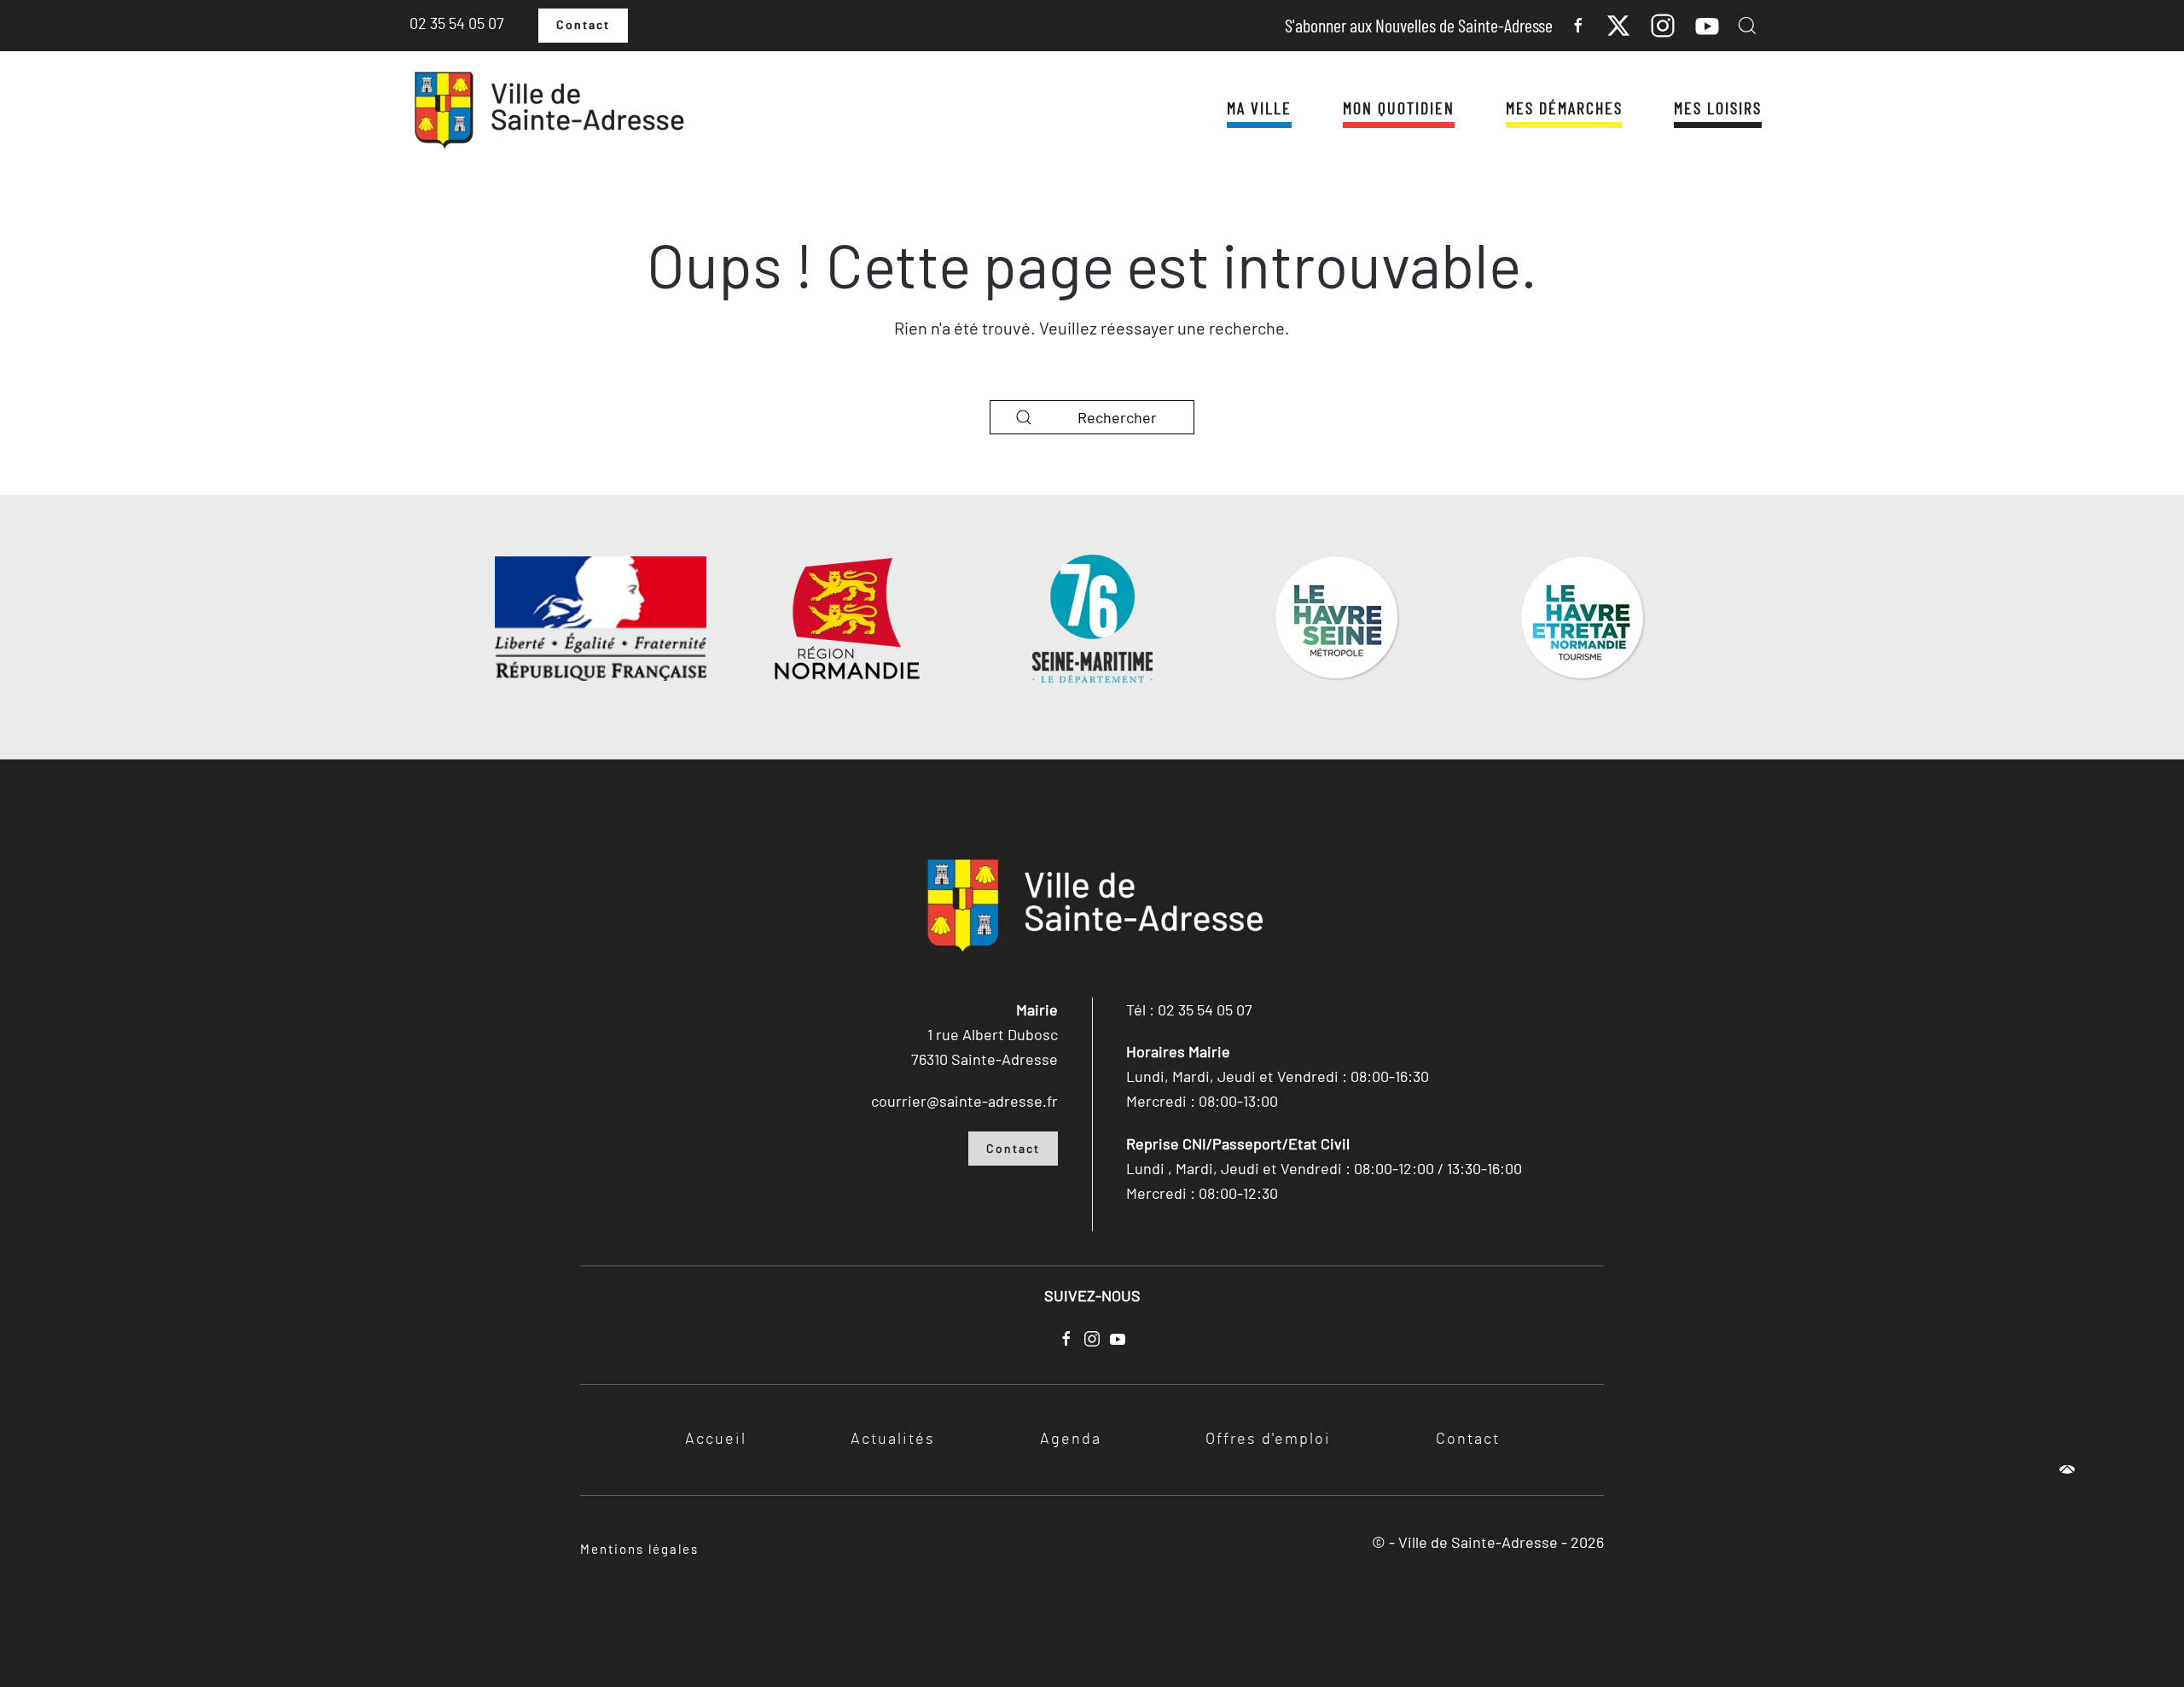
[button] (1747, 26)
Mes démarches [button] (1564, 108)
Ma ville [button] (1259, 108)
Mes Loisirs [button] (1718, 108)
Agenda (1071, 1440)
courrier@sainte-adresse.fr (964, 1101)
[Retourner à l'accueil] (548, 111)
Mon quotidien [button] (1399, 108)
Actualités (893, 1440)
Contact (583, 26)
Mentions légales (639, 1549)
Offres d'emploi (1268, 1440)
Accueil (716, 1440)
